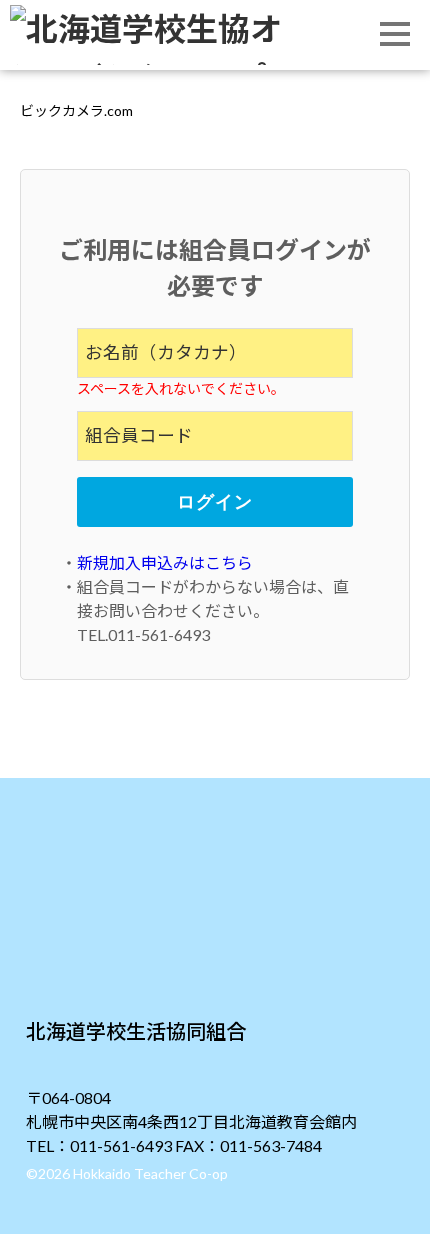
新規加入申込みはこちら (165, 562)
